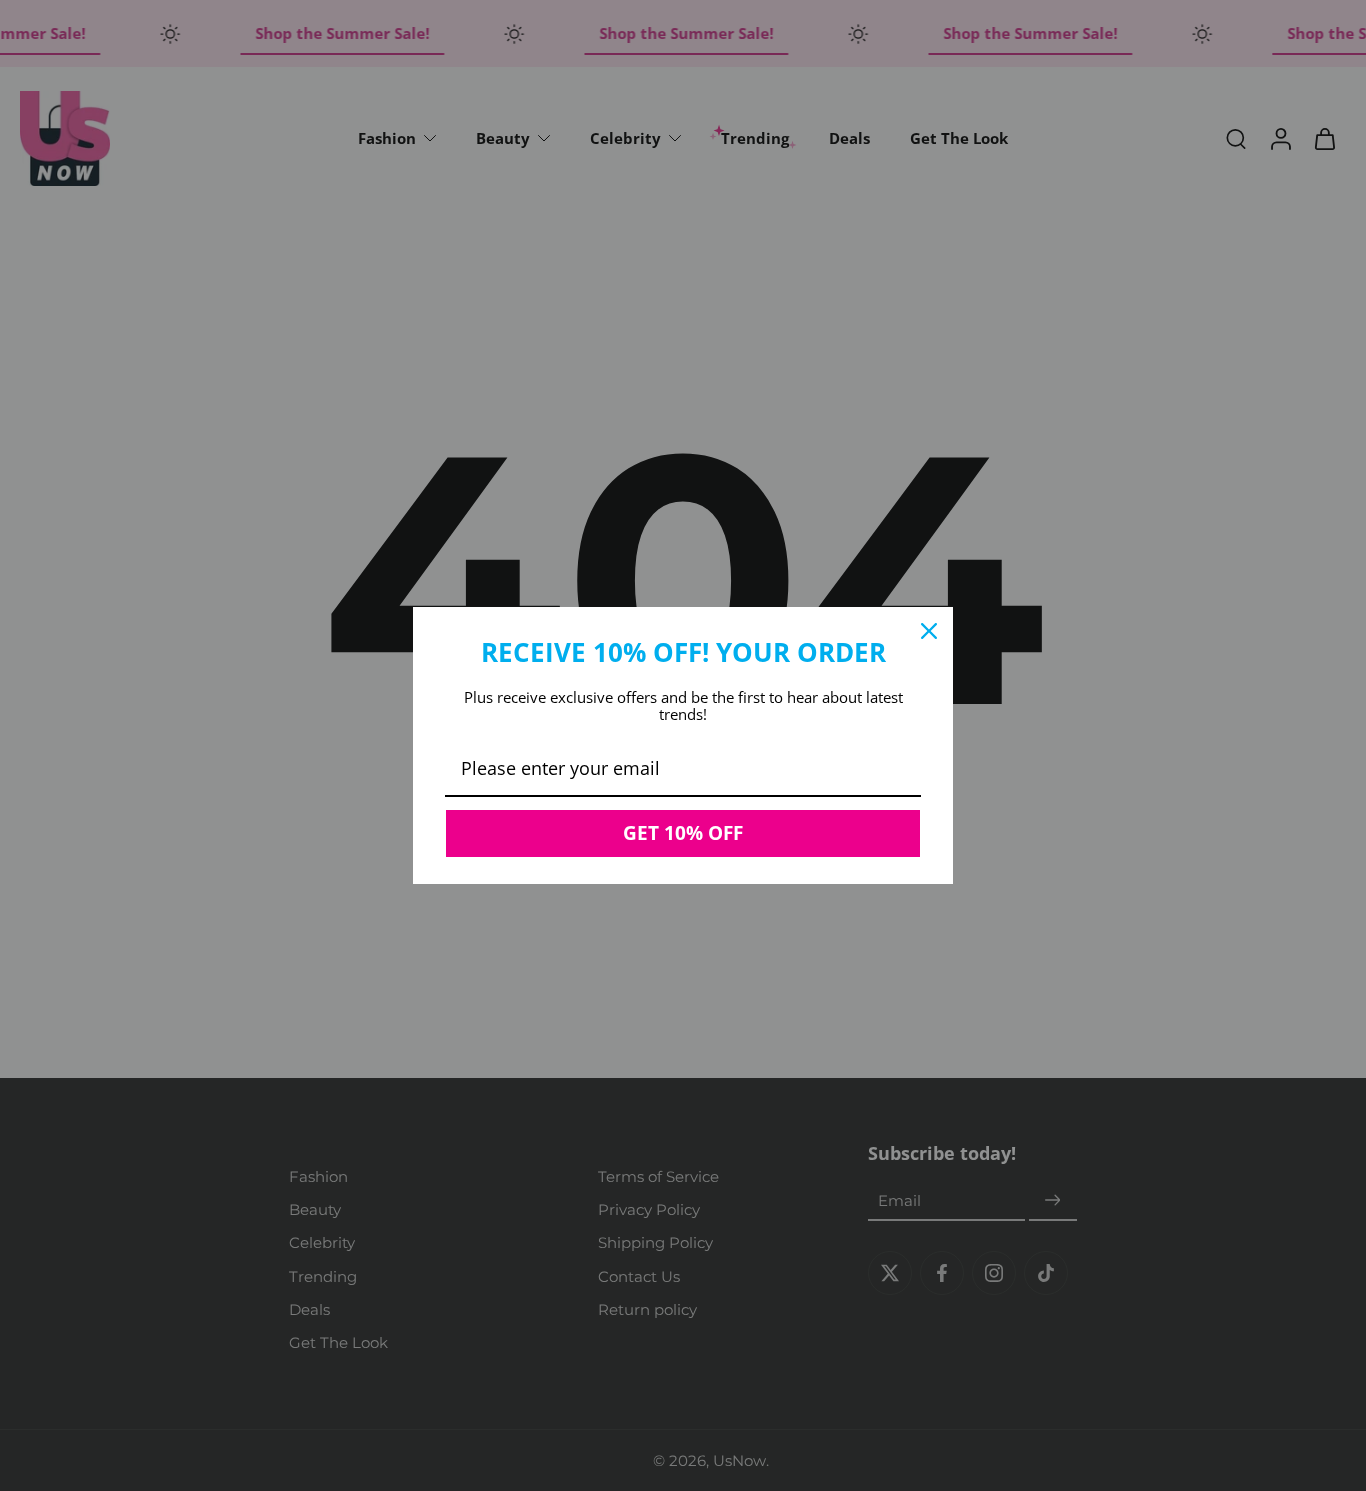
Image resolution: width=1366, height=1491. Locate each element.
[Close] (929, 631)
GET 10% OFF (683, 833)
